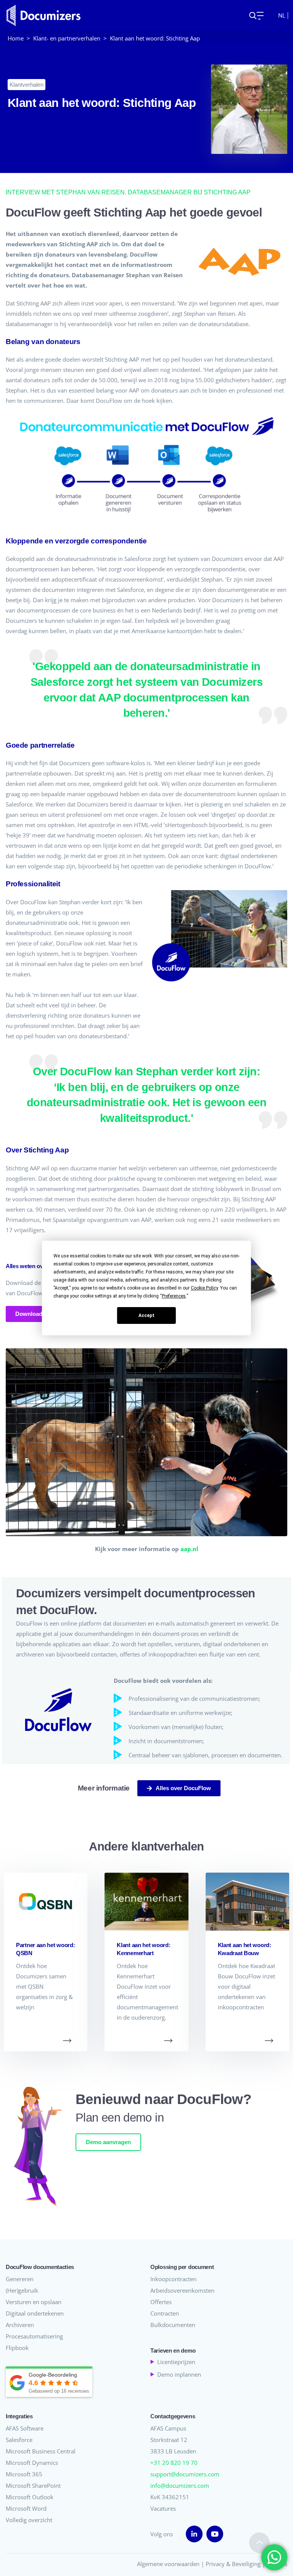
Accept (146, 1315)
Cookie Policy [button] (204, 1288)
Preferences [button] (174, 1296)
